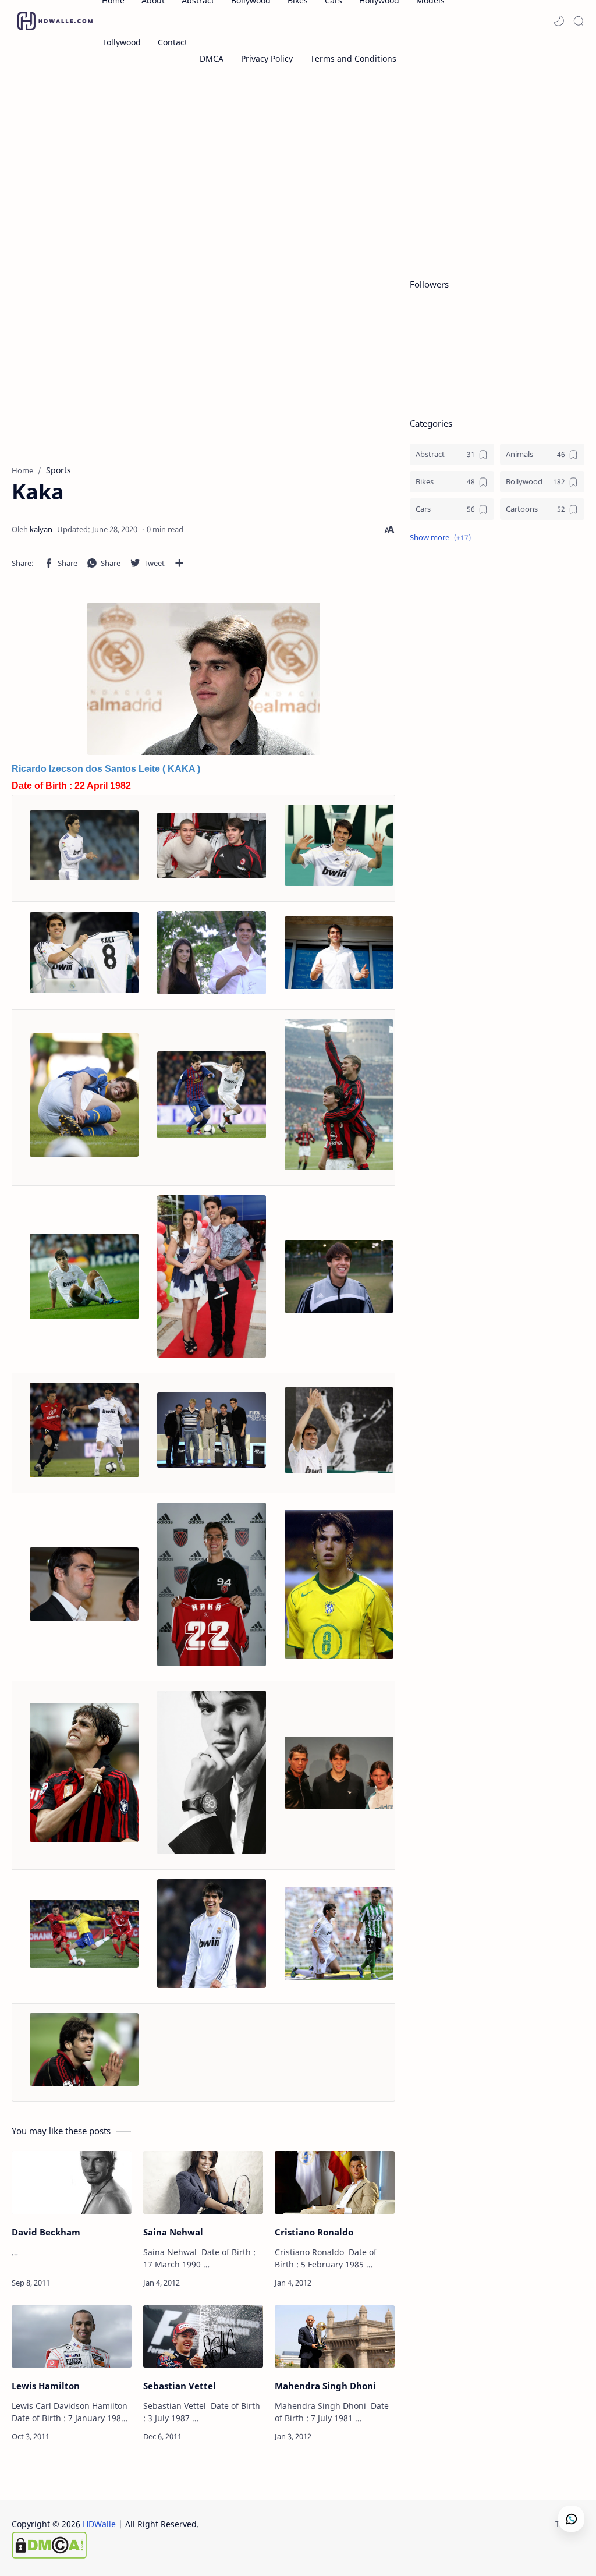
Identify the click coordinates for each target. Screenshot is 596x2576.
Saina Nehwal (173, 2232)
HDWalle (99, 2524)
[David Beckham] (72, 2182)
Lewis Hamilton (46, 2386)
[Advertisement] (298, 173)
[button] (559, 21)
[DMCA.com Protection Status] (105, 2545)
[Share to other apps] (179, 563)
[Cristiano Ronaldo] (335, 2182)
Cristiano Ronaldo (314, 2232)
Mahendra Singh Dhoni (325, 2386)
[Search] (579, 21)
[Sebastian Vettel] (203, 2337)
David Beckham (46, 2232)
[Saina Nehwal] (203, 2182)
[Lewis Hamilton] (72, 2337)
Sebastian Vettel (180, 2386)
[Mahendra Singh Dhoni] (335, 2337)
